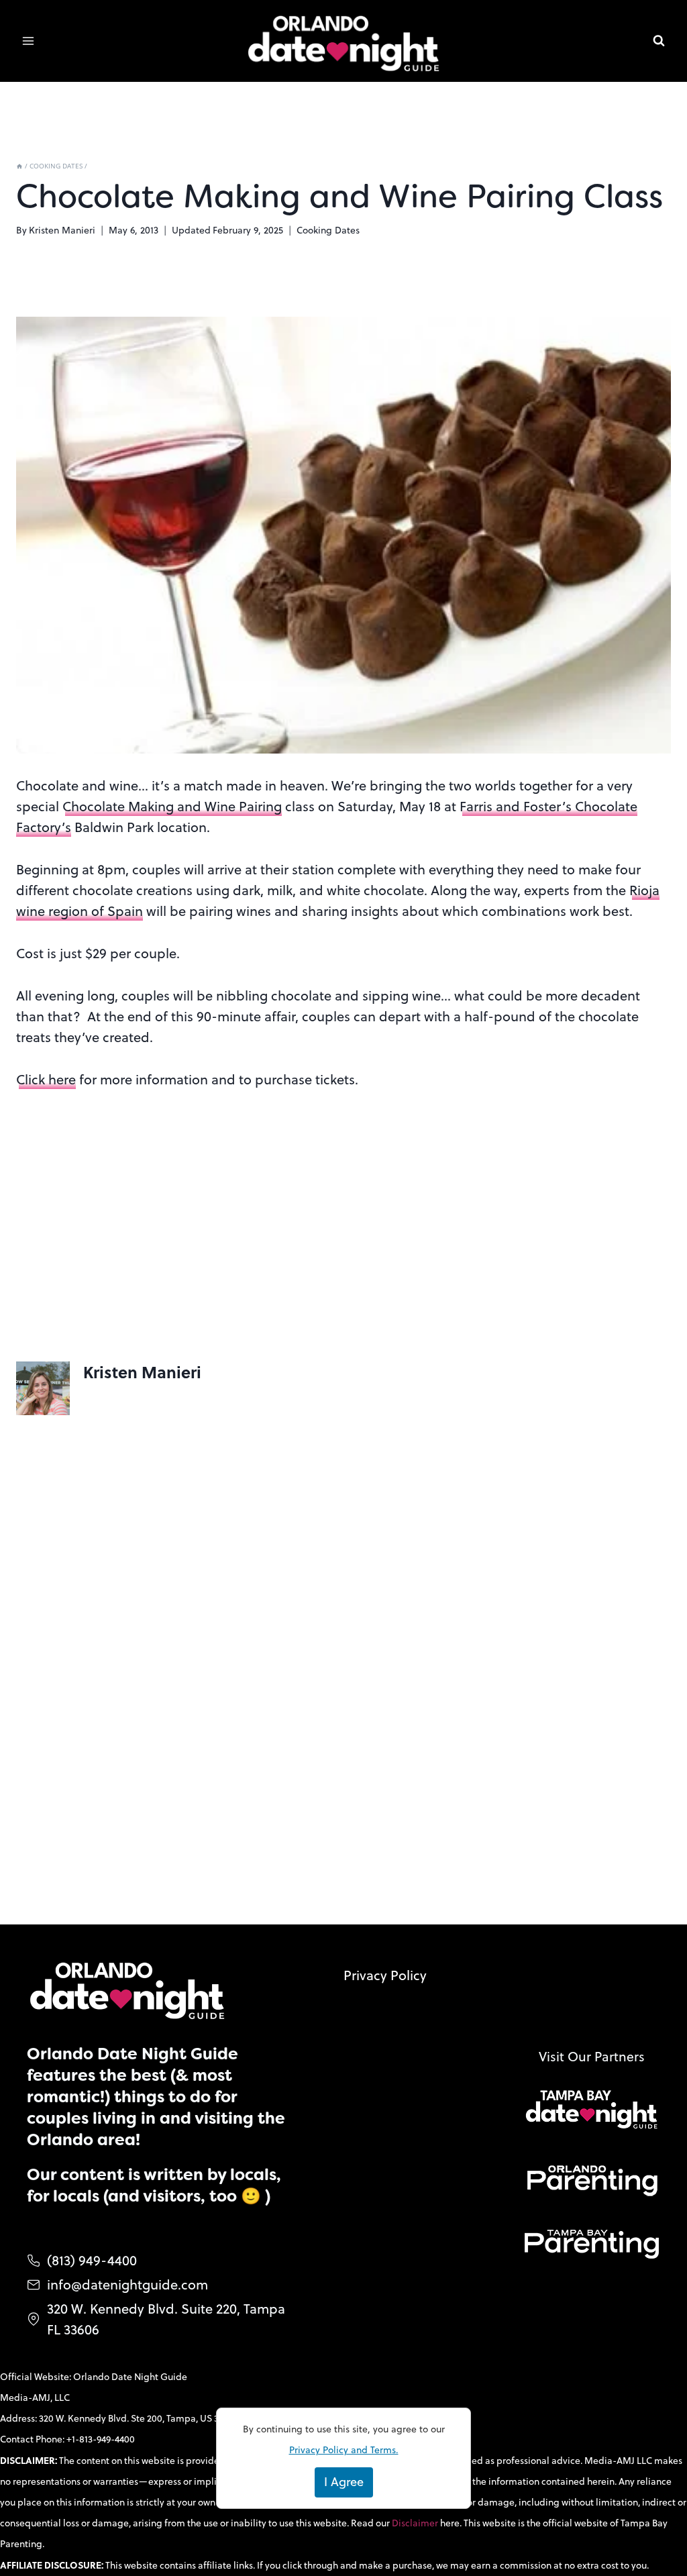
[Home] (19, 166)
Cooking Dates (328, 230)
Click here (46, 1079)
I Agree (344, 2482)
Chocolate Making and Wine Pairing (172, 806)
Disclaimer (416, 2523)
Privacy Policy (385, 1975)
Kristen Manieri (62, 230)
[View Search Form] (659, 41)
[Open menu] (29, 41)
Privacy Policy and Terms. (344, 2450)
